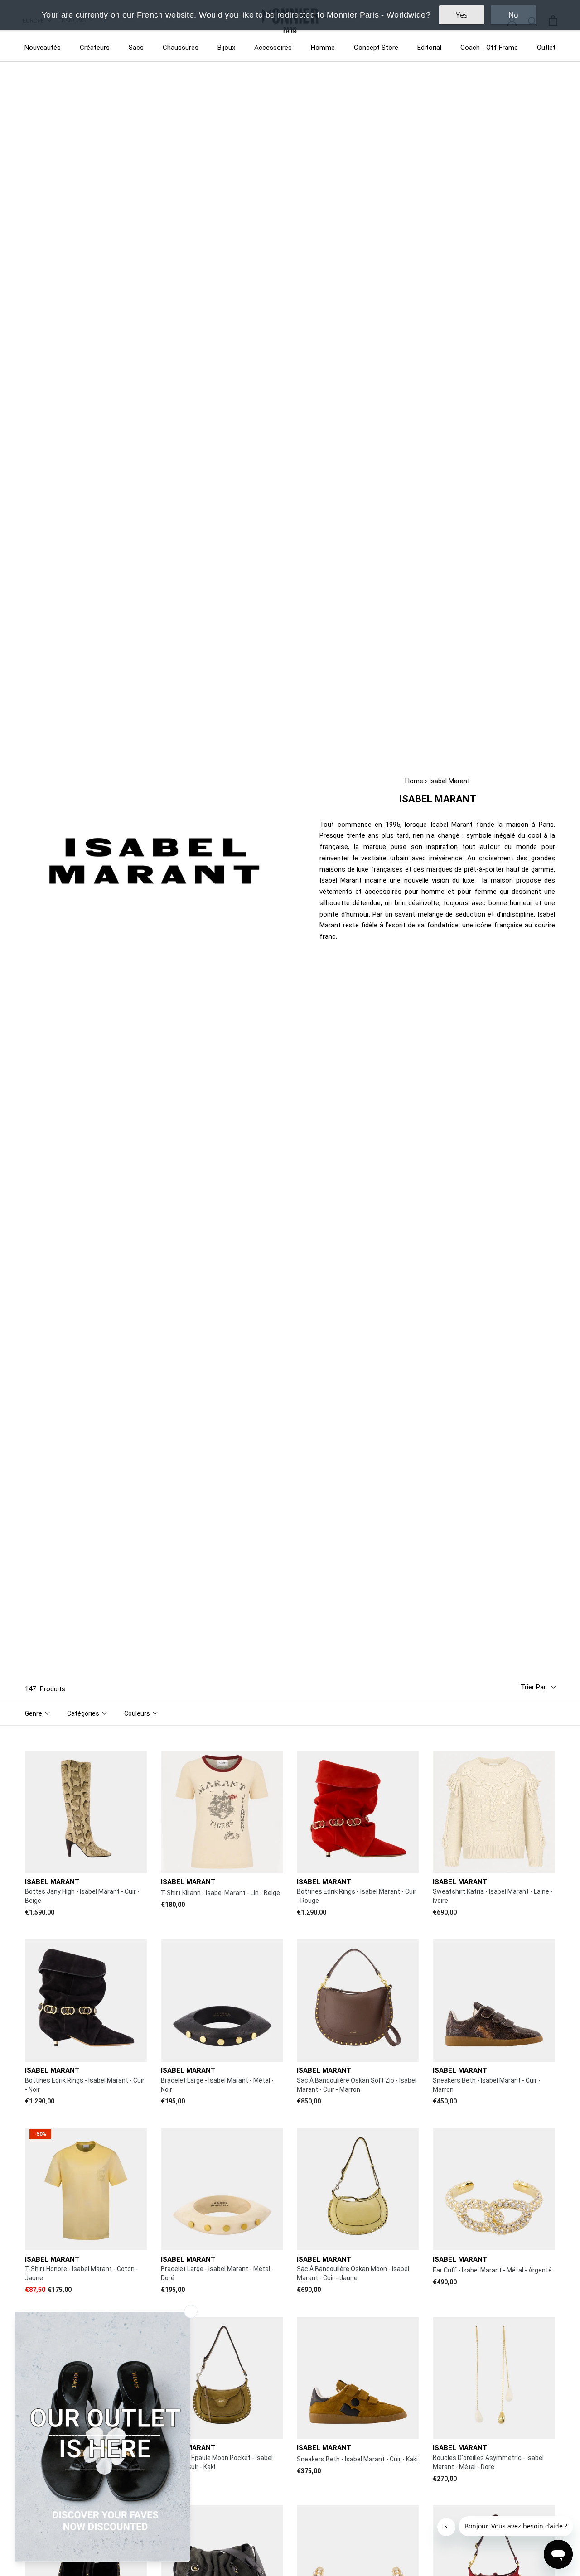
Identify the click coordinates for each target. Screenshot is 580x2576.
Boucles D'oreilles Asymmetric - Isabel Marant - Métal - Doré (488, 2462)
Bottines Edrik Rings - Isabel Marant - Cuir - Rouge (357, 1896)
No (513, 15)
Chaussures (181, 48)
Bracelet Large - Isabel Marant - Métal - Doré (217, 2273)
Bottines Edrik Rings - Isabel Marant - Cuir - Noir (85, 2085)
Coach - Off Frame (489, 48)
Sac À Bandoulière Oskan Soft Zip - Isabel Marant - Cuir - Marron (357, 2085)
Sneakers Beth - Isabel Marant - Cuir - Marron (487, 2085)
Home (414, 781)
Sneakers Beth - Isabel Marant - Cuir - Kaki (357, 2459)
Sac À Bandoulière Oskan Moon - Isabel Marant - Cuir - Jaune (353, 2273)
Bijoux (226, 48)
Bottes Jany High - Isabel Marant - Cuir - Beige (82, 1896)
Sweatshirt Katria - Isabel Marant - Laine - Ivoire (493, 1896)
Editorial (429, 48)
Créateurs (95, 48)
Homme (323, 48)
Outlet (546, 48)
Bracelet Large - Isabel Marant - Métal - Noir (217, 2085)
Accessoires (273, 48)
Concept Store (376, 48)
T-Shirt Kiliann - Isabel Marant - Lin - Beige (220, 1893)
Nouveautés (43, 48)
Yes (462, 15)
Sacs (136, 48)
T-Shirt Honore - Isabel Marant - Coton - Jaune (82, 2273)
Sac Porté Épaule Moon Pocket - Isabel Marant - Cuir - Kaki (217, 2462)
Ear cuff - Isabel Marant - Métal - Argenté (492, 2270)
